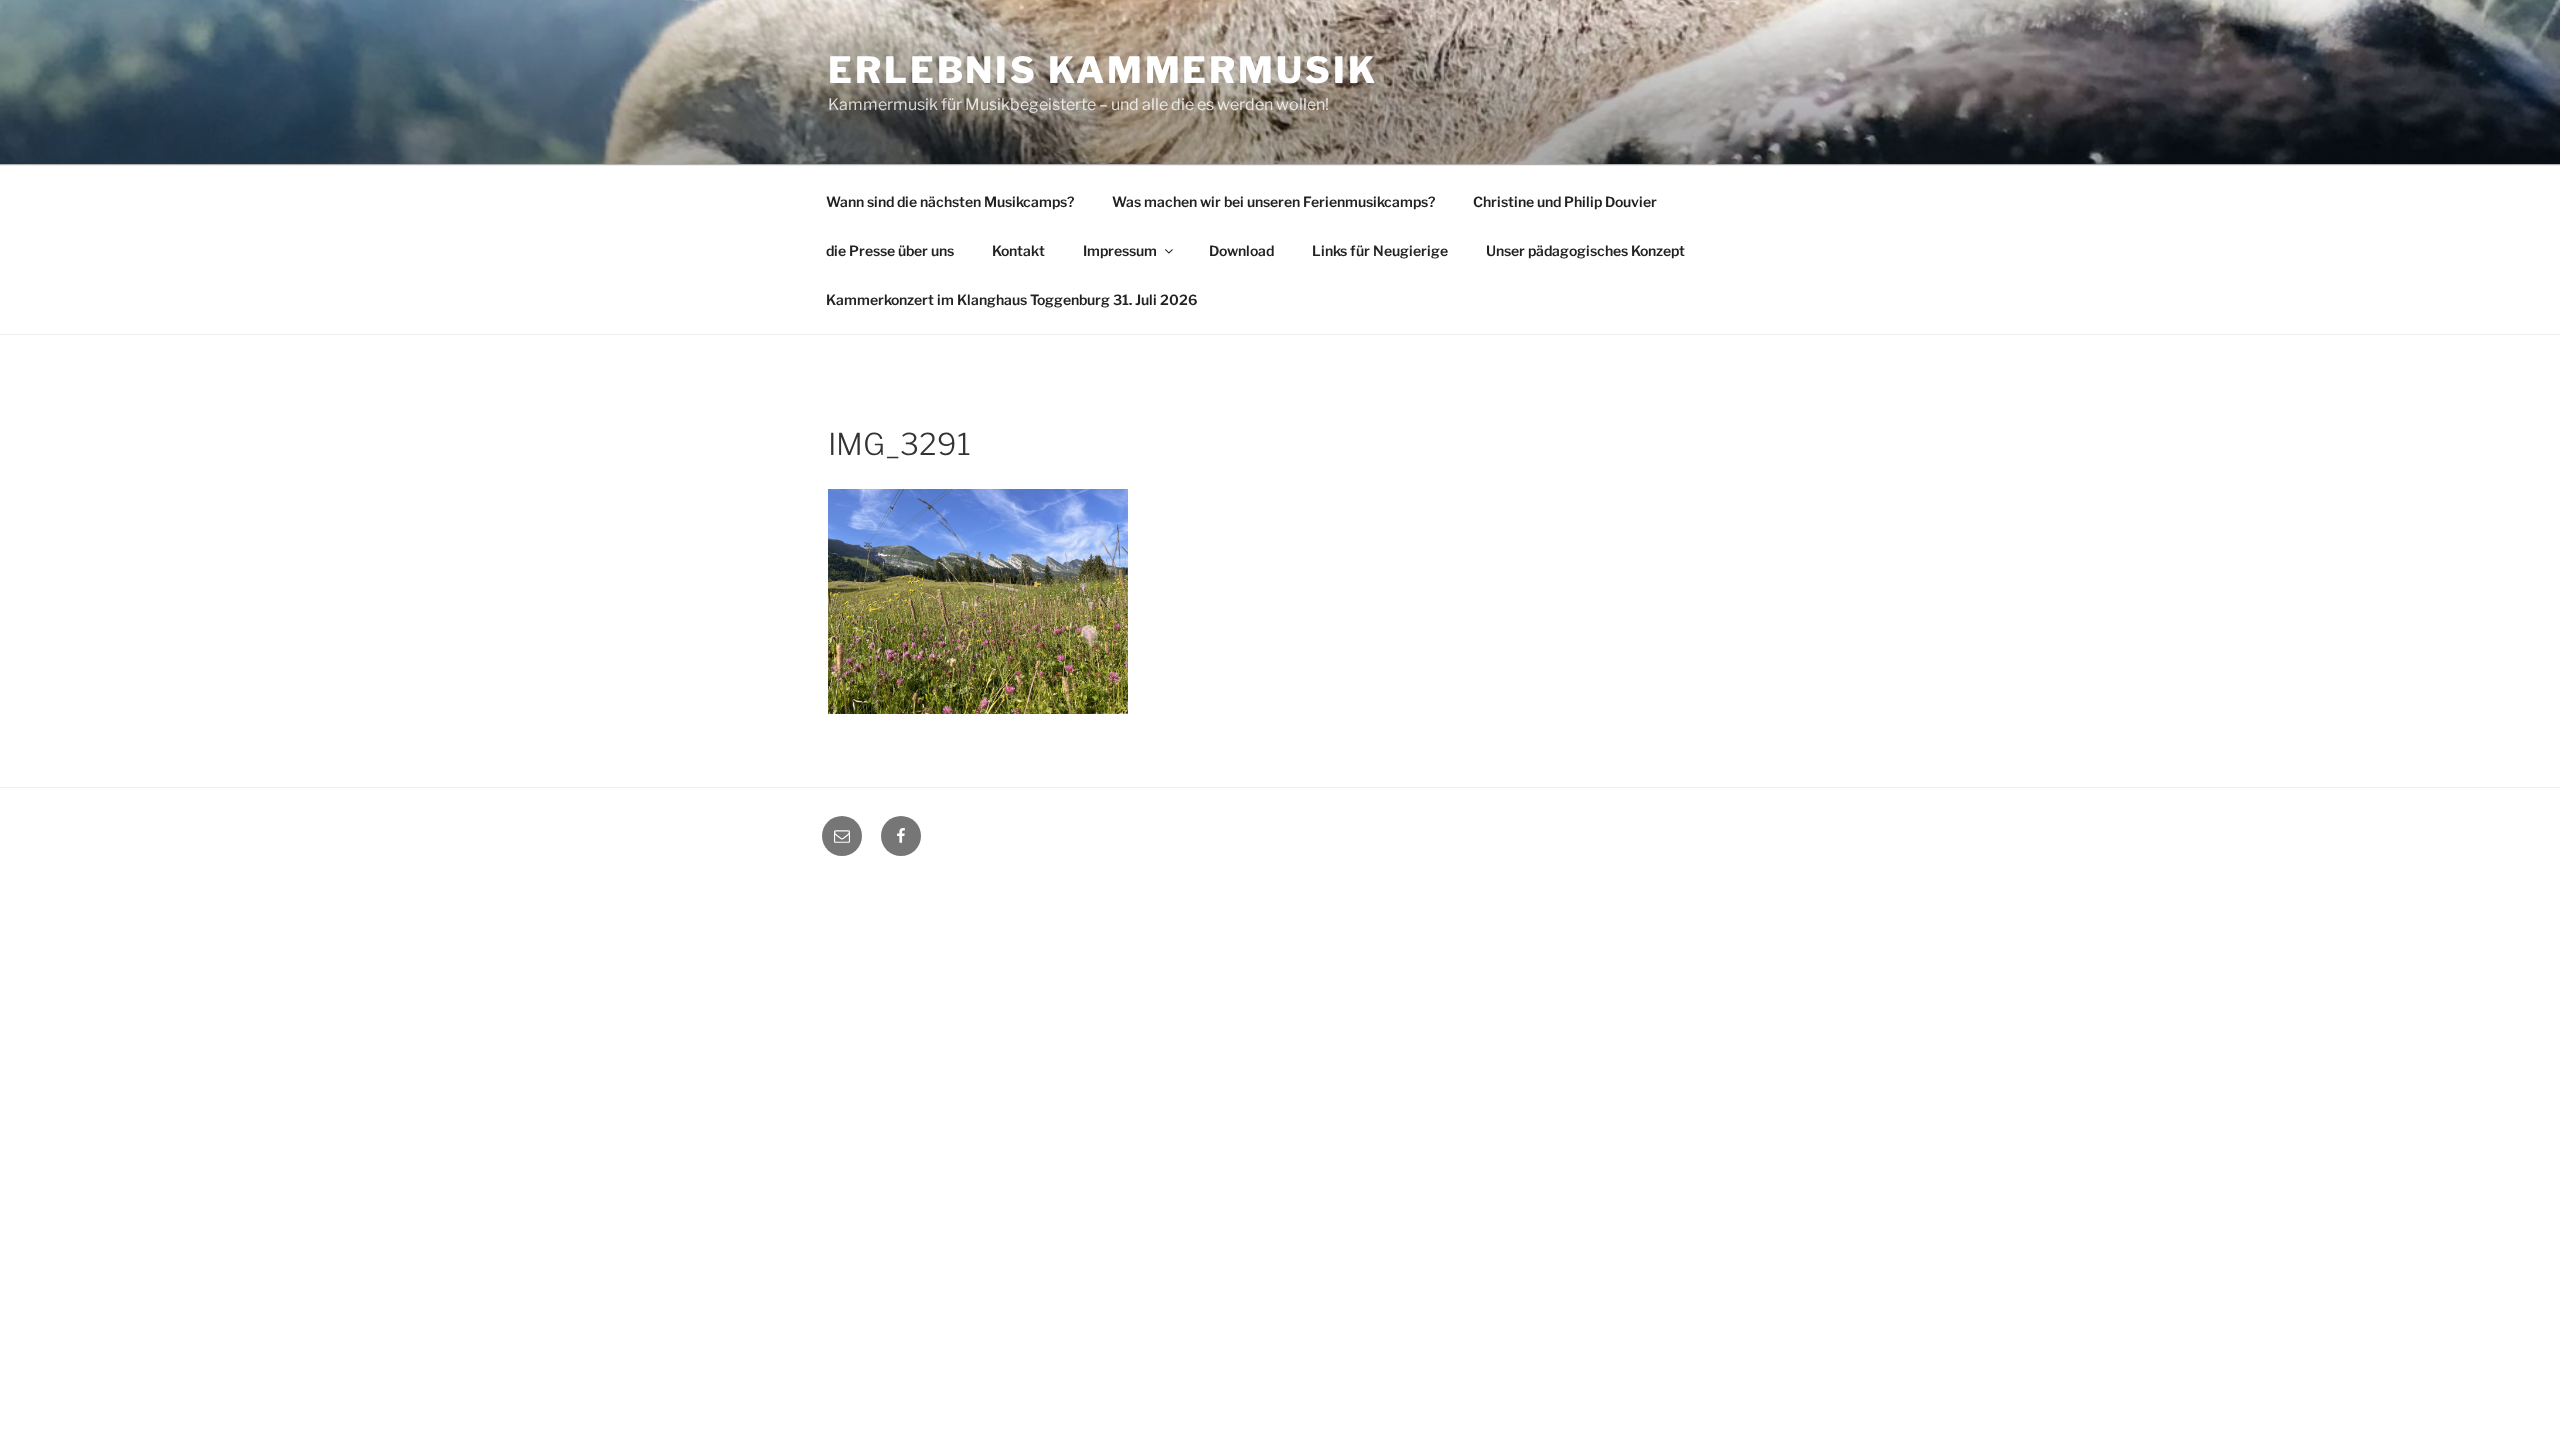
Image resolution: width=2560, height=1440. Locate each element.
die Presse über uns (890, 250)
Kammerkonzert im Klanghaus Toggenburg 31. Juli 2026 (1011, 299)
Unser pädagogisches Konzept (1585, 250)
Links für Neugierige (1380, 250)
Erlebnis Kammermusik (1103, 70)
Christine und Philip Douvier (1565, 201)
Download (1241, 250)
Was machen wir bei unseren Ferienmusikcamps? (1273, 201)
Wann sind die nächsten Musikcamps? (950, 201)
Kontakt (1018, 250)
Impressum (1120, 250)
